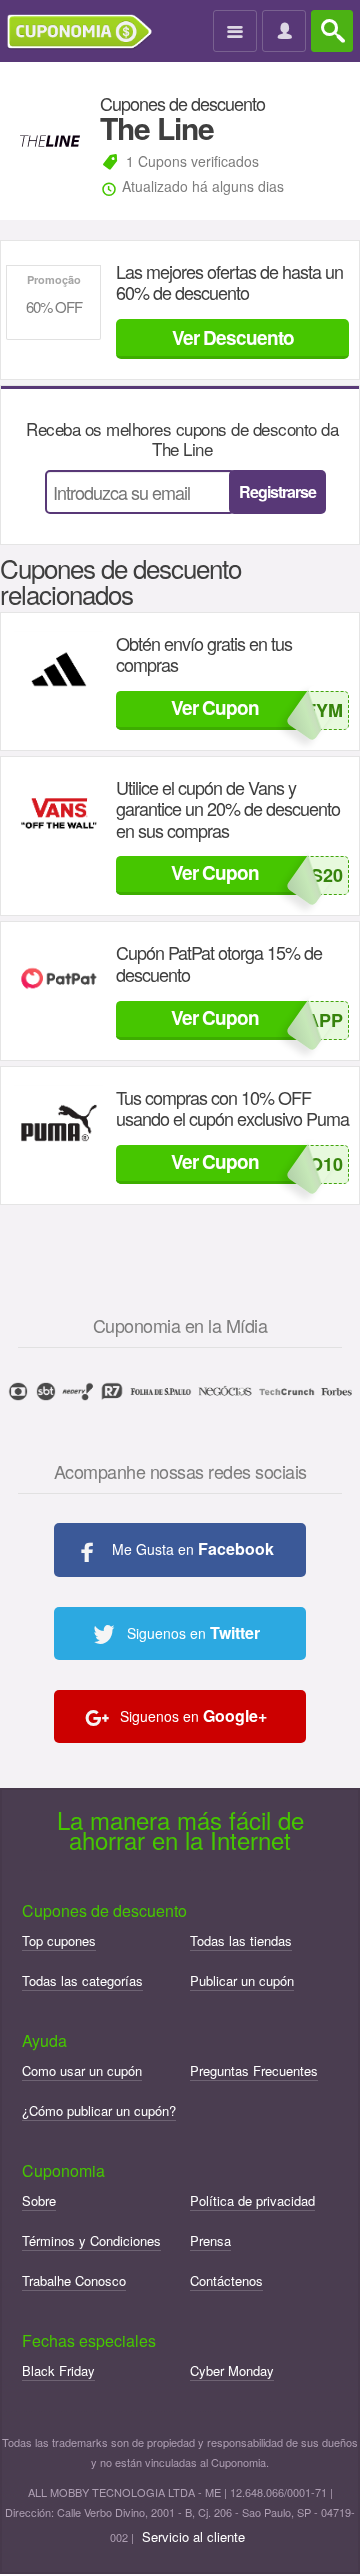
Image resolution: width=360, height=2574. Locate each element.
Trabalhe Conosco (74, 2280)
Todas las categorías (82, 1980)
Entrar (286, 32)
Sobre (39, 2200)
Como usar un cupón (82, 2070)
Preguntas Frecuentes (254, 2070)
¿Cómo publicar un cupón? (99, 2110)
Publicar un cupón (242, 1980)
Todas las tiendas (241, 1940)
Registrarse (277, 491)
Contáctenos (226, 2280)
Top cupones (59, 1940)
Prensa (210, 2240)
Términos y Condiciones (91, 2240)
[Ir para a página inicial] (87, 32)
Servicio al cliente (193, 2536)
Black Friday (58, 2370)
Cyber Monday (232, 2370)
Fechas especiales (89, 2340)
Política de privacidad (252, 2200)
